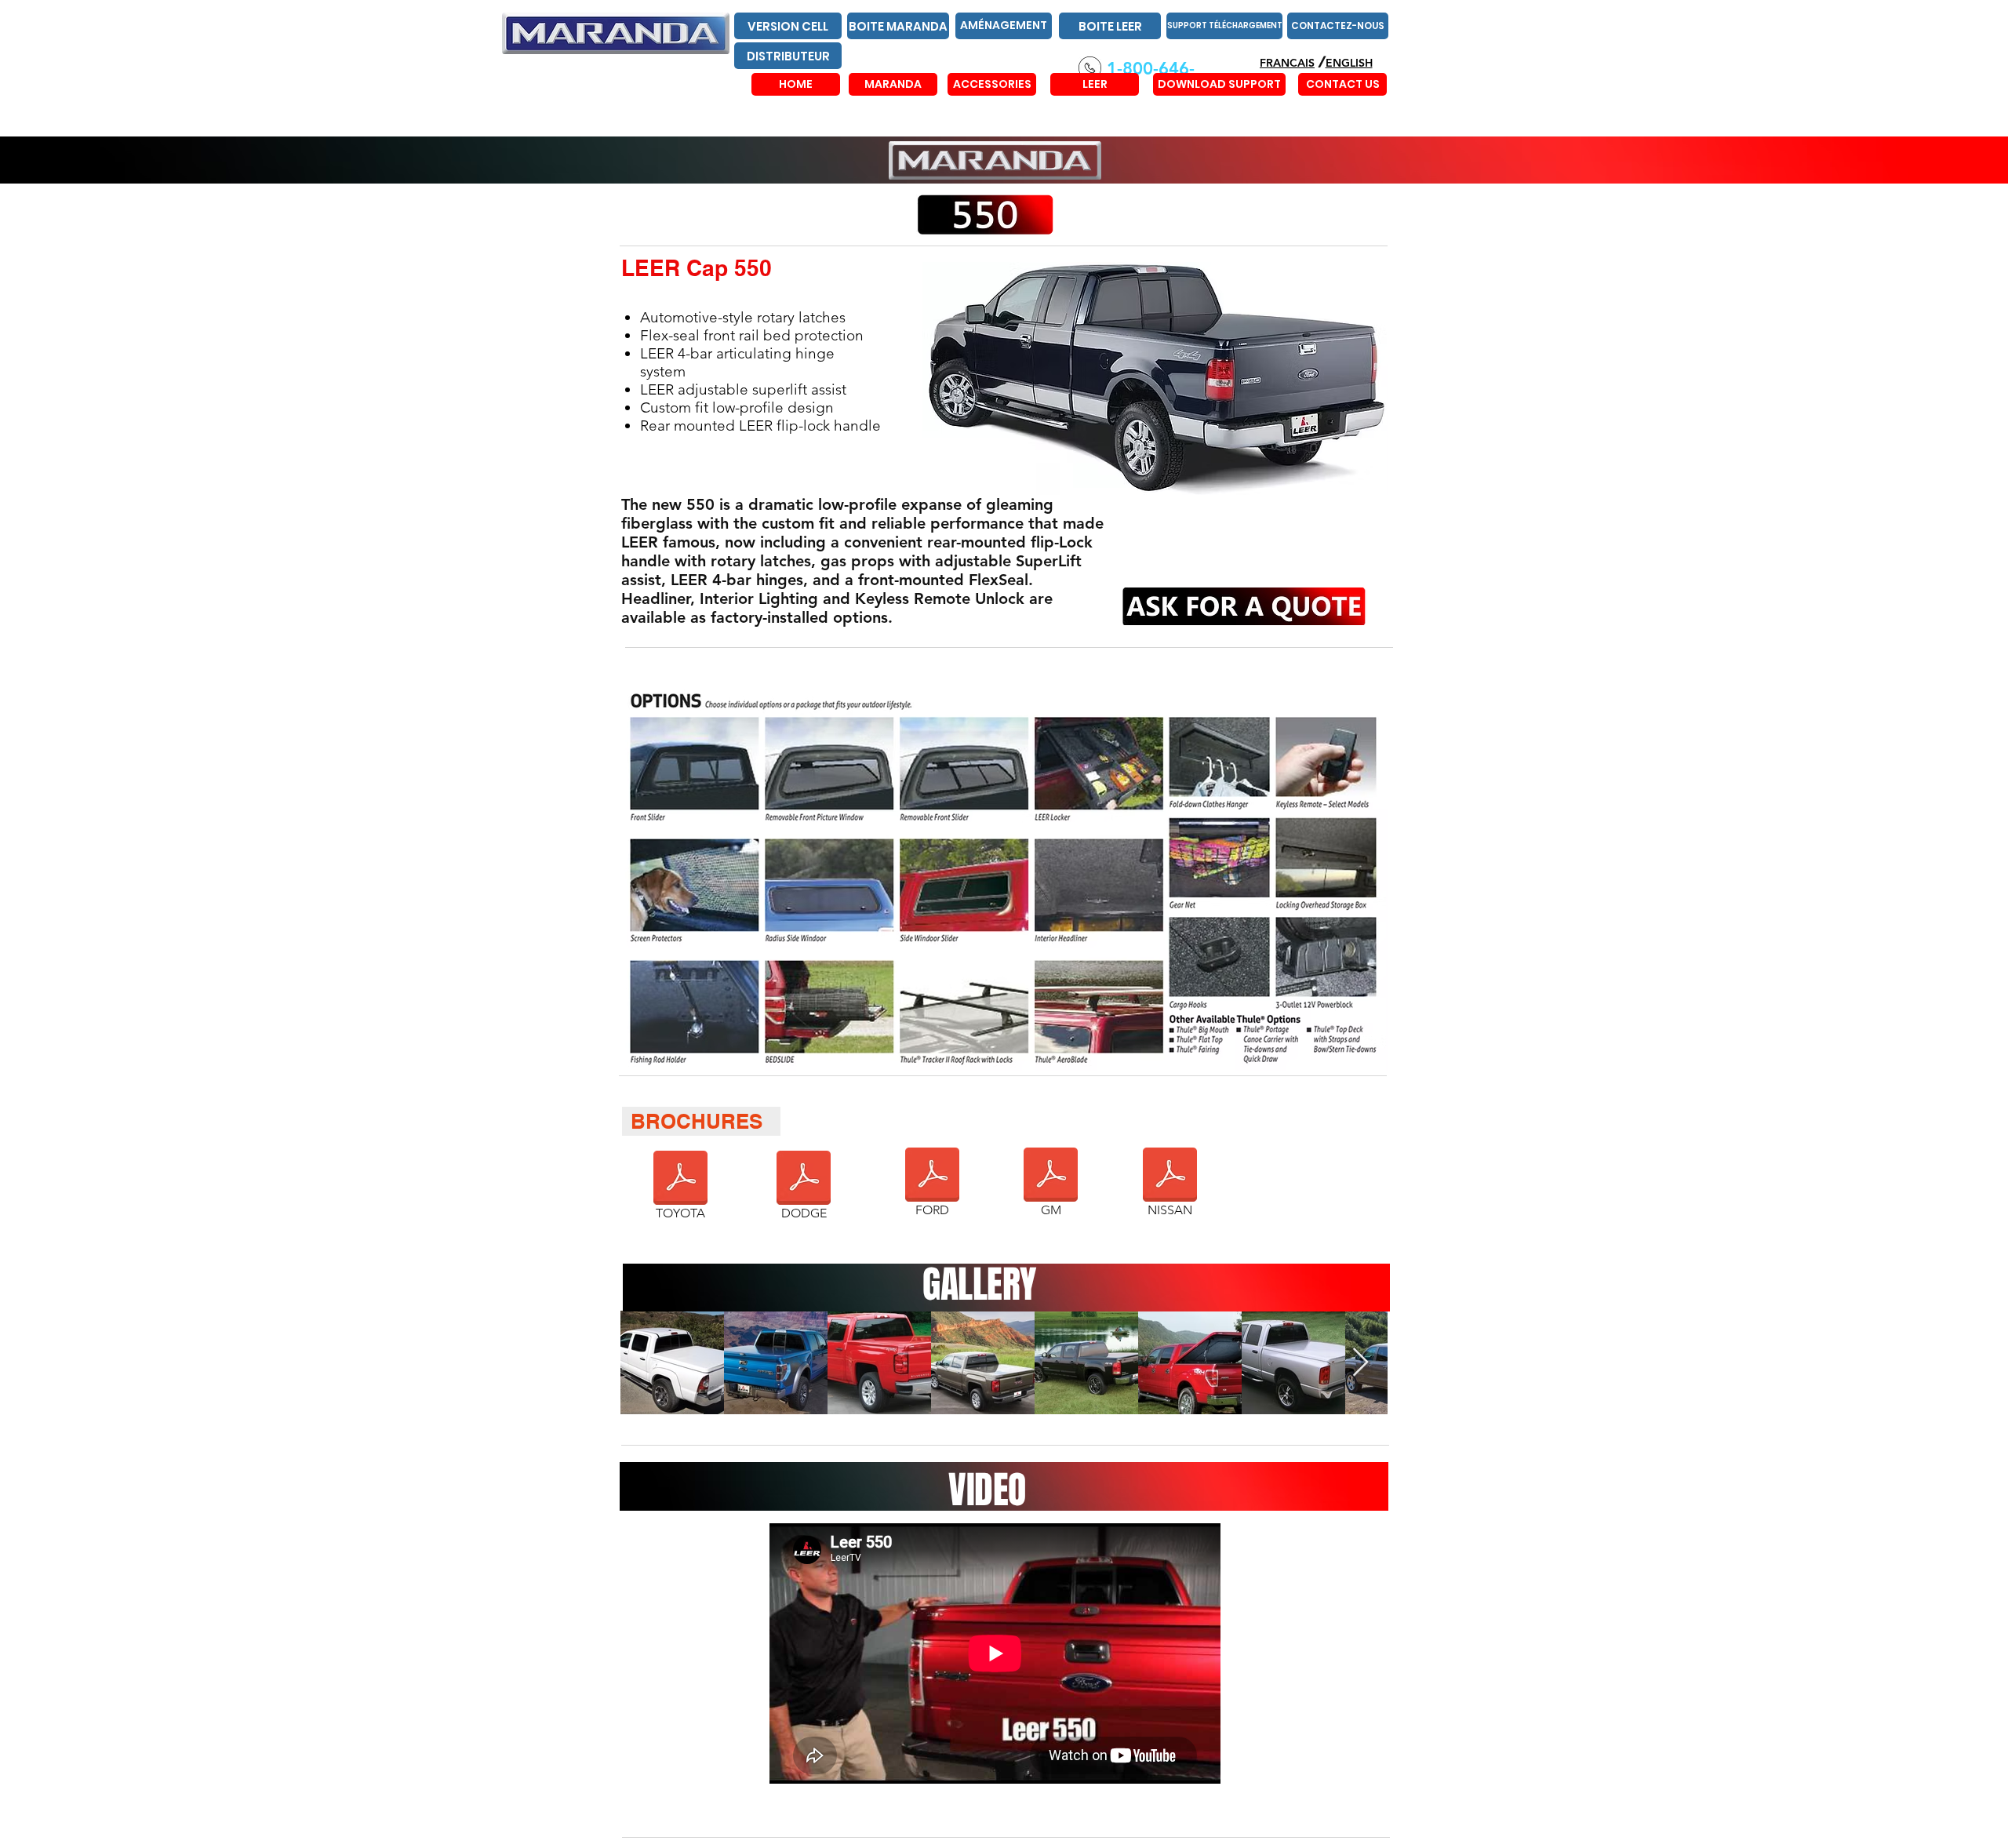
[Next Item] (1360, 1363)
